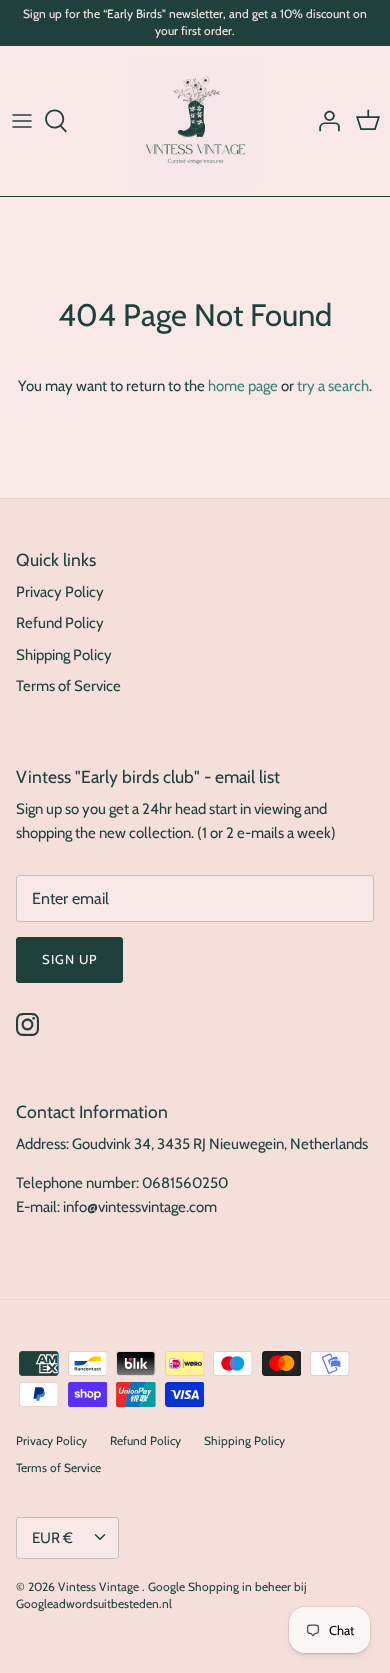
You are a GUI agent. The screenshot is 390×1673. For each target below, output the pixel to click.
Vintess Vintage (100, 1586)
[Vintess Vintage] (195, 121)
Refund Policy (60, 623)
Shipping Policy (64, 655)
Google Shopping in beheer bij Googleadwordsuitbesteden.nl (161, 1595)
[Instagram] (27, 1024)
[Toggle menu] (22, 121)
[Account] (324, 121)
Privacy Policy (60, 592)
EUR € (52, 1538)
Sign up (69, 959)
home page (243, 386)
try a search (333, 386)
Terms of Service (68, 686)
